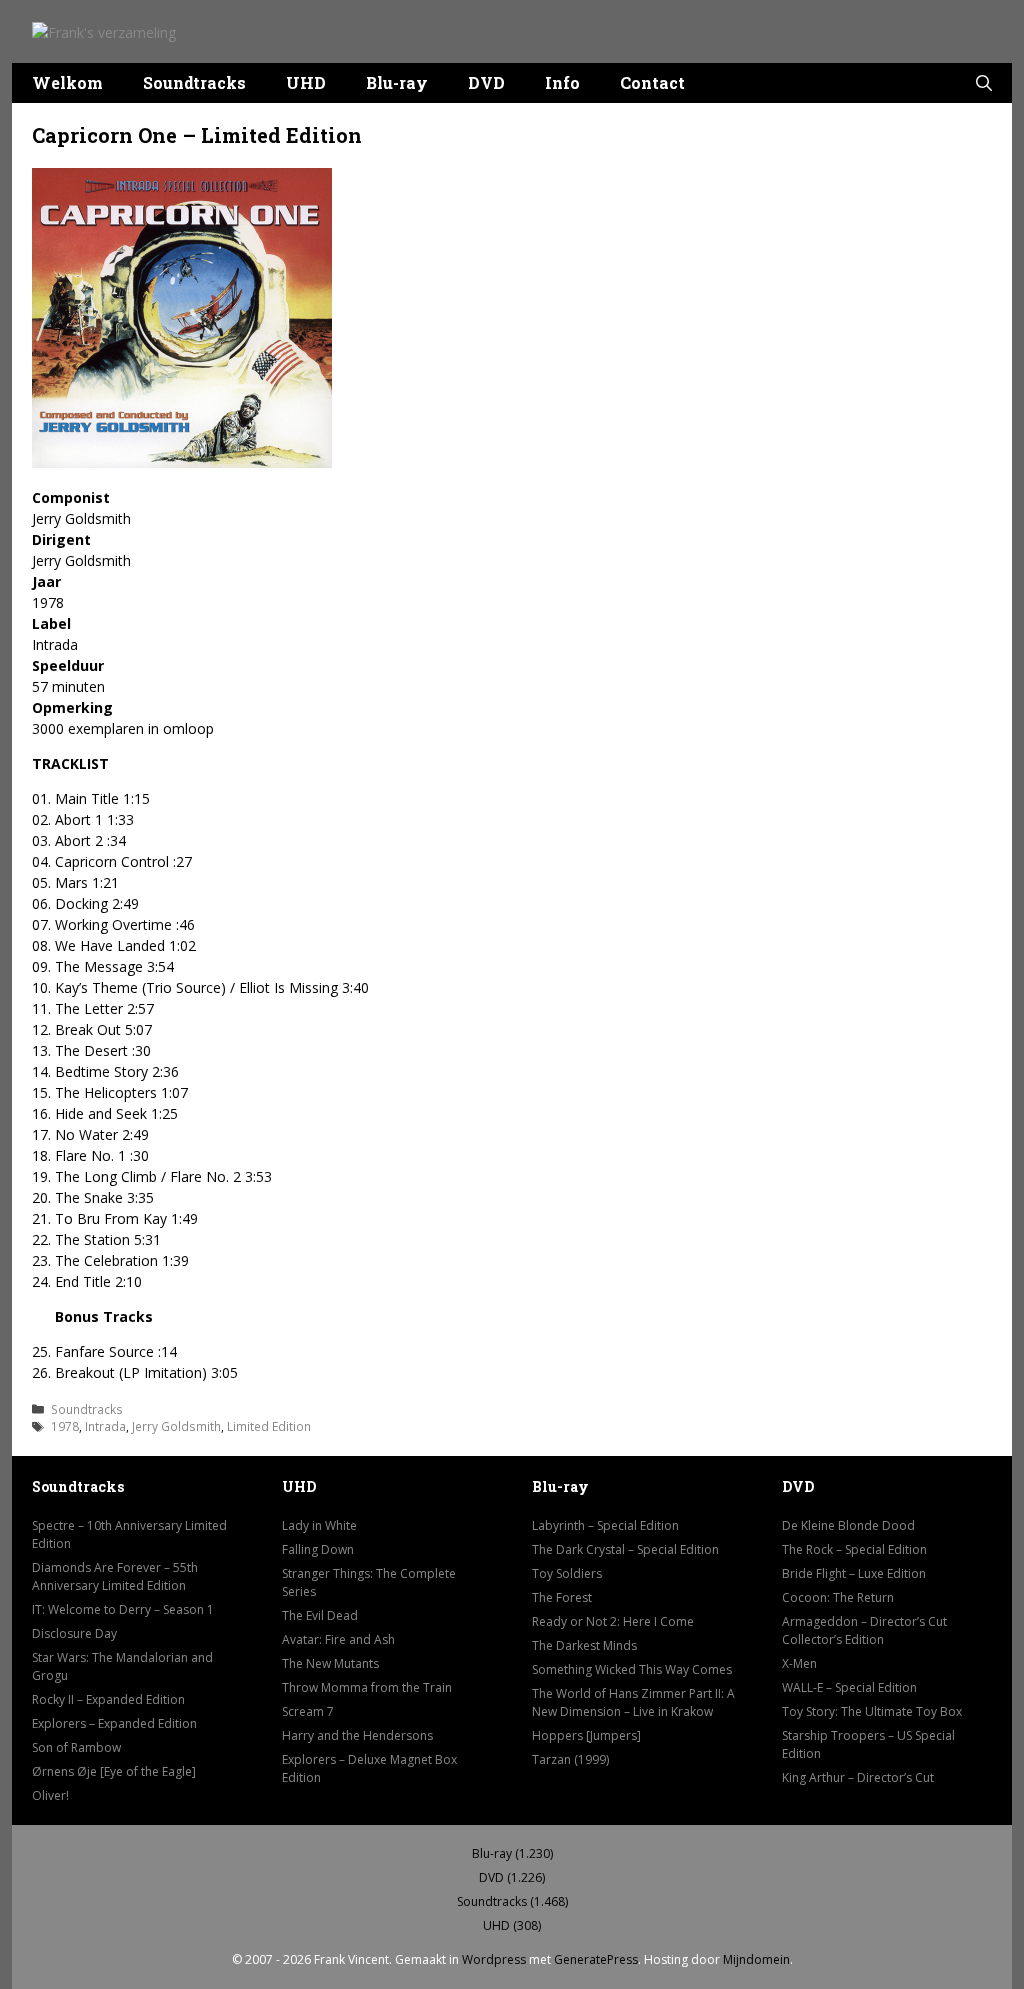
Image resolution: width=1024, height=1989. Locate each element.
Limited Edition (269, 1426)
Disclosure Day (74, 1633)
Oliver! (50, 1795)
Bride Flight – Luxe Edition (854, 1573)
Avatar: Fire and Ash (338, 1639)
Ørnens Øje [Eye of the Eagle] (114, 1771)
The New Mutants (330, 1663)
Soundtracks (194, 82)
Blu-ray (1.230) (512, 1853)
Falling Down (318, 1549)
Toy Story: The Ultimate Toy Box (872, 1711)
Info (562, 82)
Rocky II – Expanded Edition (108, 1699)
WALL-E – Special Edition (849, 1687)
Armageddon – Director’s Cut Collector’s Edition (864, 1630)
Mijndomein (756, 1959)
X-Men (799, 1663)
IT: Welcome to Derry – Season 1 (123, 1609)
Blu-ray (397, 82)
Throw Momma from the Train (367, 1687)
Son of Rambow (76, 1747)
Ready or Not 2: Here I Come (613, 1621)
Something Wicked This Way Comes (632, 1669)
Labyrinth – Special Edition (605, 1525)
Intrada (105, 1426)
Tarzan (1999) (570, 1759)
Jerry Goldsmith (176, 1426)
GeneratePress (596, 1959)
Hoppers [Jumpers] (586, 1735)
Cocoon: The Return (838, 1597)
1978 (65, 1426)
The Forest (562, 1597)
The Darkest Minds (584, 1645)
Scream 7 (308, 1711)
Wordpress (494, 1959)
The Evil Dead (320, 1615)
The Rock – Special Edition (854, 1549)
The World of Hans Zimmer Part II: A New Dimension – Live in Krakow (633, 1702)
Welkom (67, 82)
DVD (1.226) (512, 1877)
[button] (984, 83)
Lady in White (319, 1525)
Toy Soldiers (567, 1573)
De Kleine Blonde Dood (848, 1525)
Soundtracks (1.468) (512, 1901)
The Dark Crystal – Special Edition (625, 1549)
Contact (652, 82)
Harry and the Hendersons (357, 1735)
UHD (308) (512, 1925)
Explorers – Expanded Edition (114, 1723)
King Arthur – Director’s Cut (858, 1777)
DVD (486, 82)
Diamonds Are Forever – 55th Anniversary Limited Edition (115, 1576)
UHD (306, 82)
